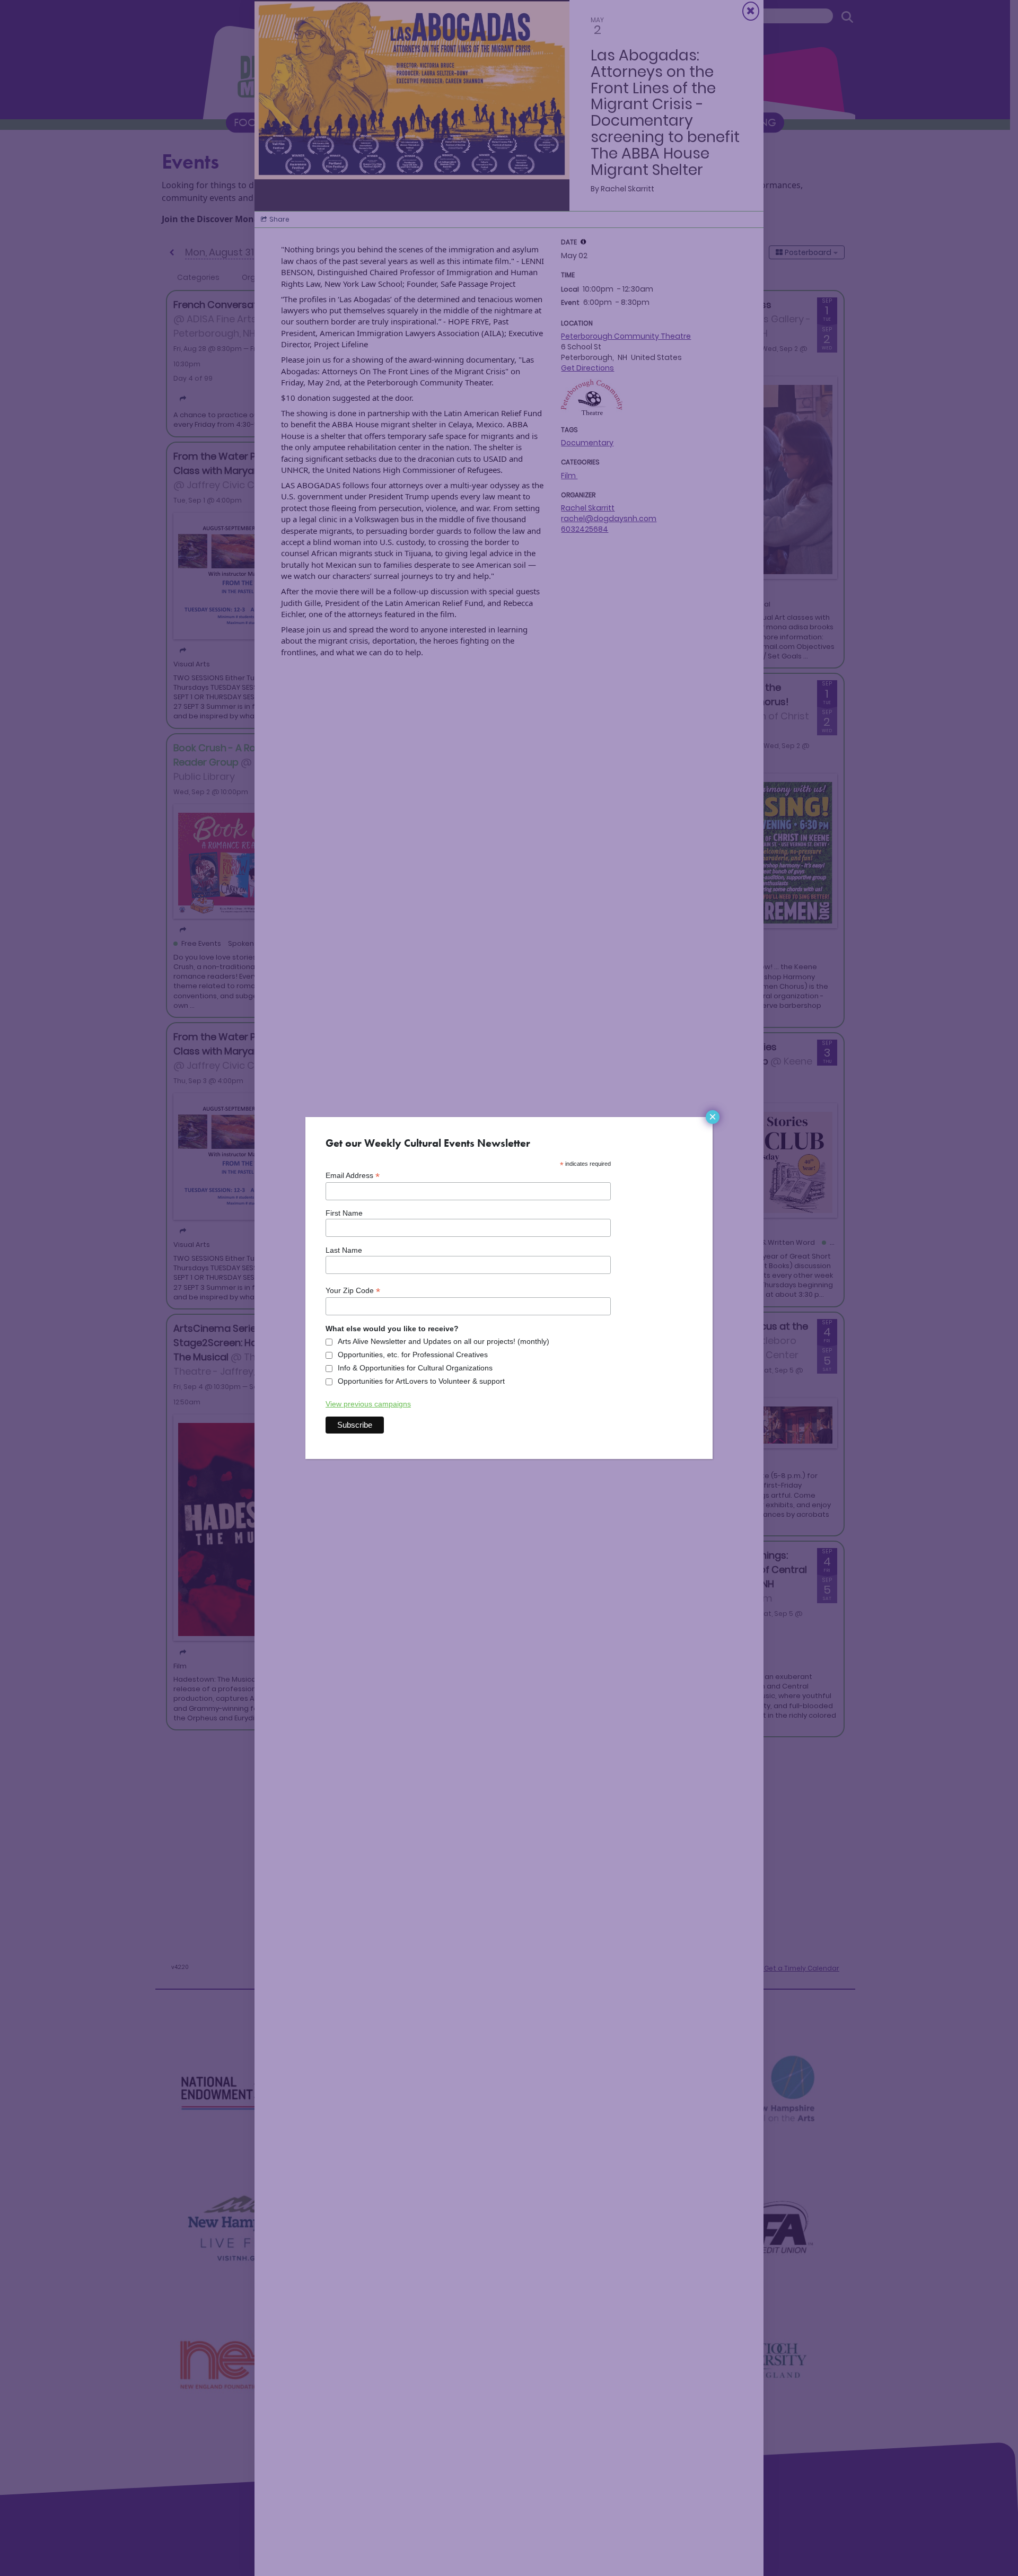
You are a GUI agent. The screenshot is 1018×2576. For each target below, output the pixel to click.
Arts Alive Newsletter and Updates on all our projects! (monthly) (444, 1341)
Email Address (353, 1176)
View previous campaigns (368, 1404)
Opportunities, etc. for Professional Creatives (413, 1355)
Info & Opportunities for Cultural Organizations (415, 1368)
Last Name (344, 1250)
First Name (344, 1213)
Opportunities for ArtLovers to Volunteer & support (421, 1381)
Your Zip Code (353, 1291)
